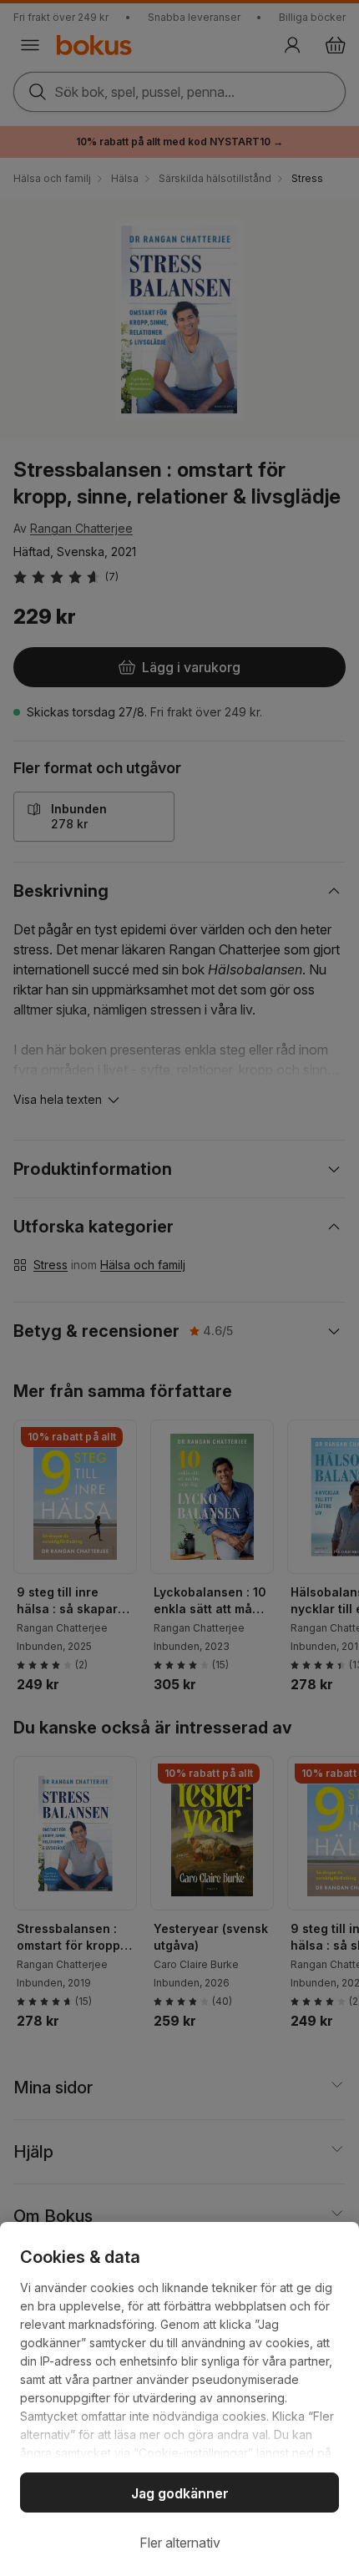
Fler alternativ (180, 2543)
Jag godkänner (180, 2493)
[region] (179, 2399)
